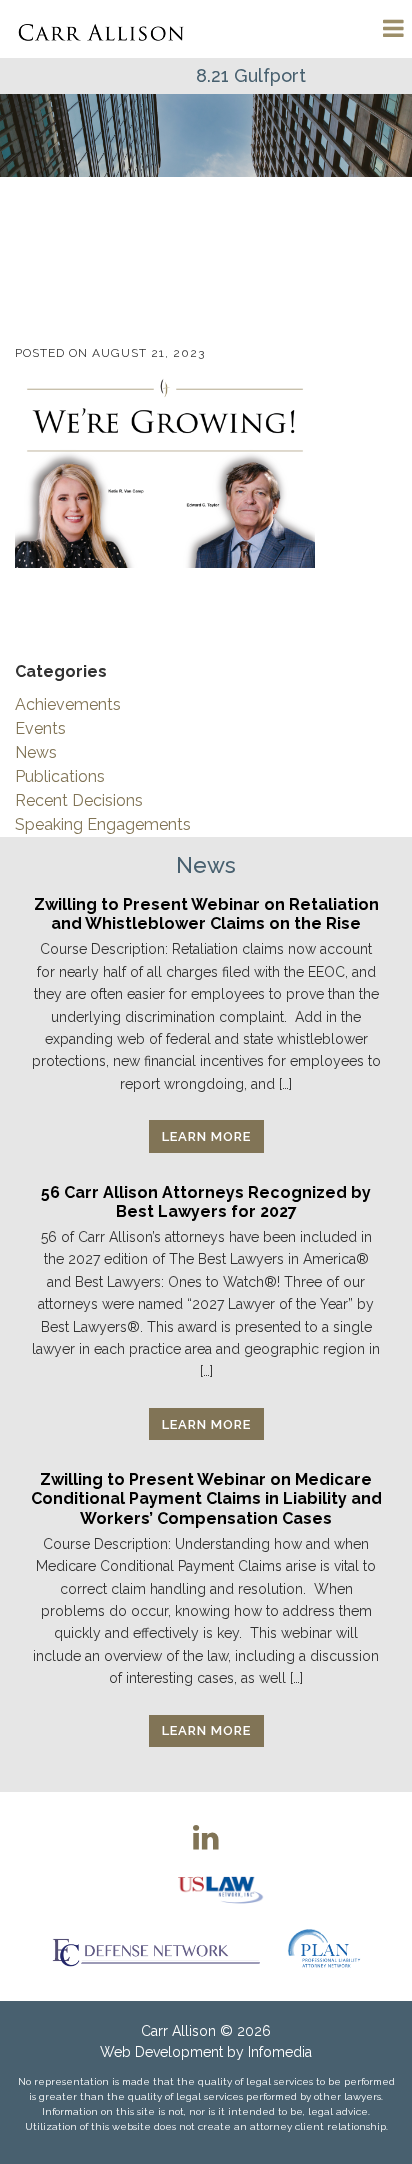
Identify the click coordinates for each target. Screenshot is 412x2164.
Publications (60, 776)
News (36, 752)
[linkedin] (206, 1837)
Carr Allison (178, 2031)
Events (40, 728)
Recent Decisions (79, 800)
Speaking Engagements (103, 824)
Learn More (206, 1136)
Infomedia (280, 2052)
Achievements (68, 704)
